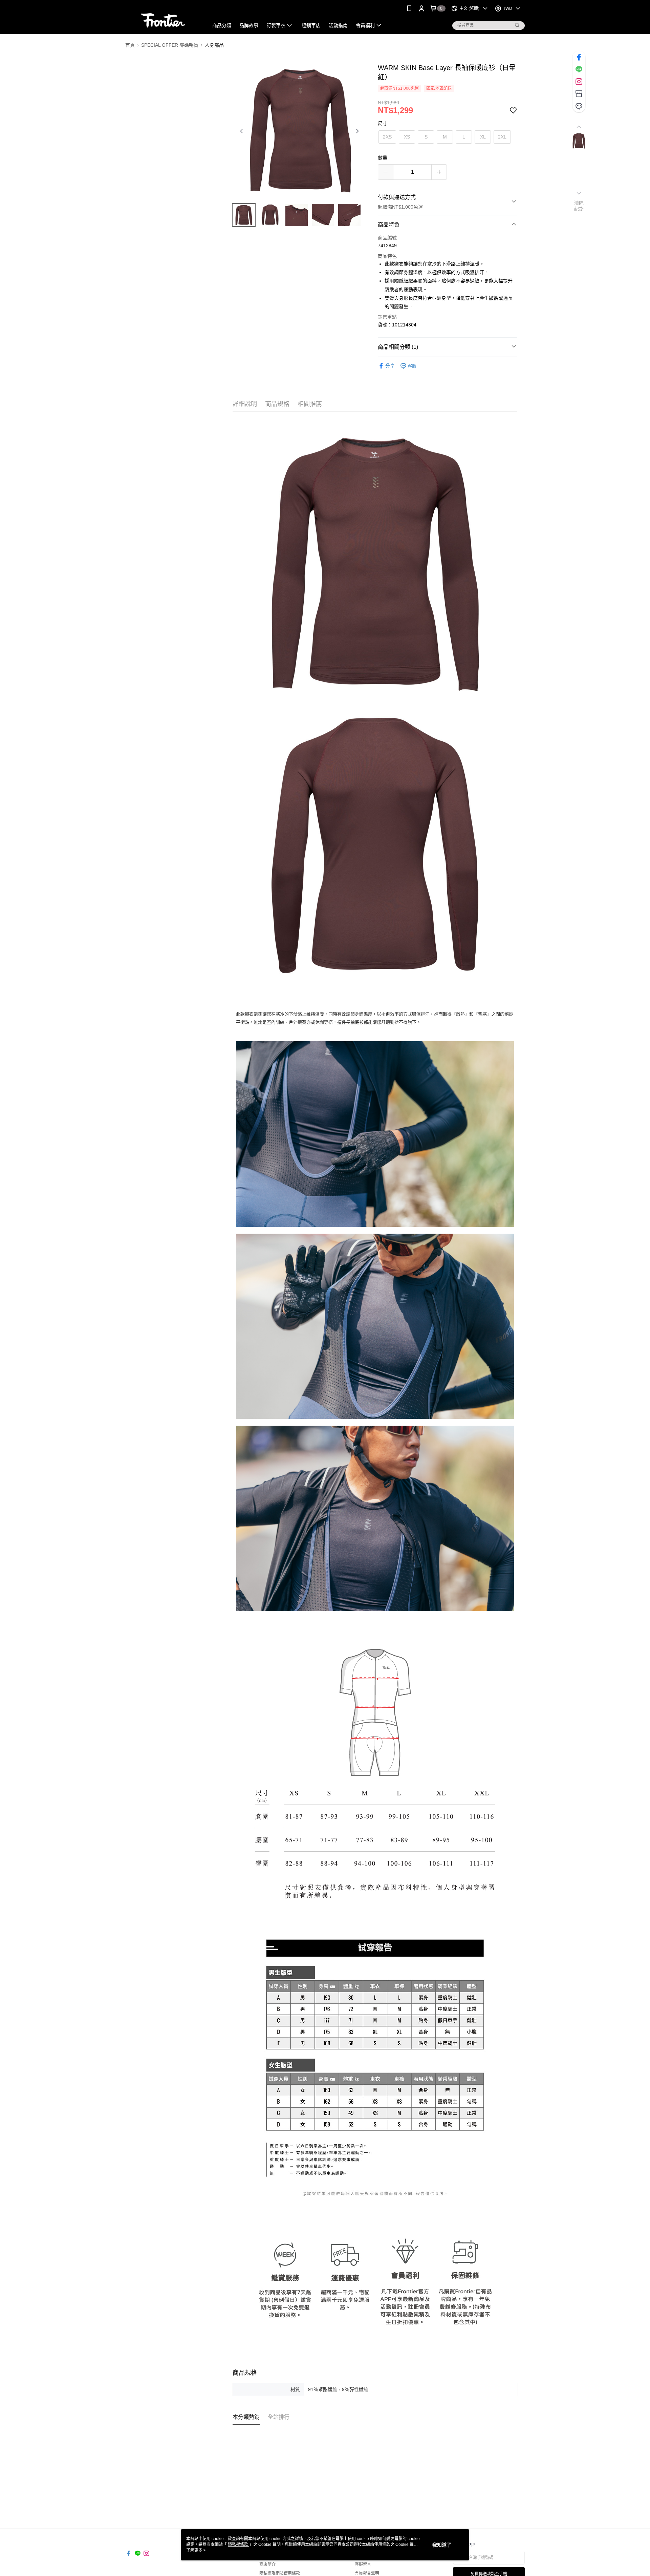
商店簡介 (267, 2564)
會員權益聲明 (367, 2573)
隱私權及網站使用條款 (280, 2573)
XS (407, 137)
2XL (502, 137)
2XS (387, 137)
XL (483, 137)
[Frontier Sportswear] (163, 18)
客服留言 (363, 2564)
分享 (390, 366)
